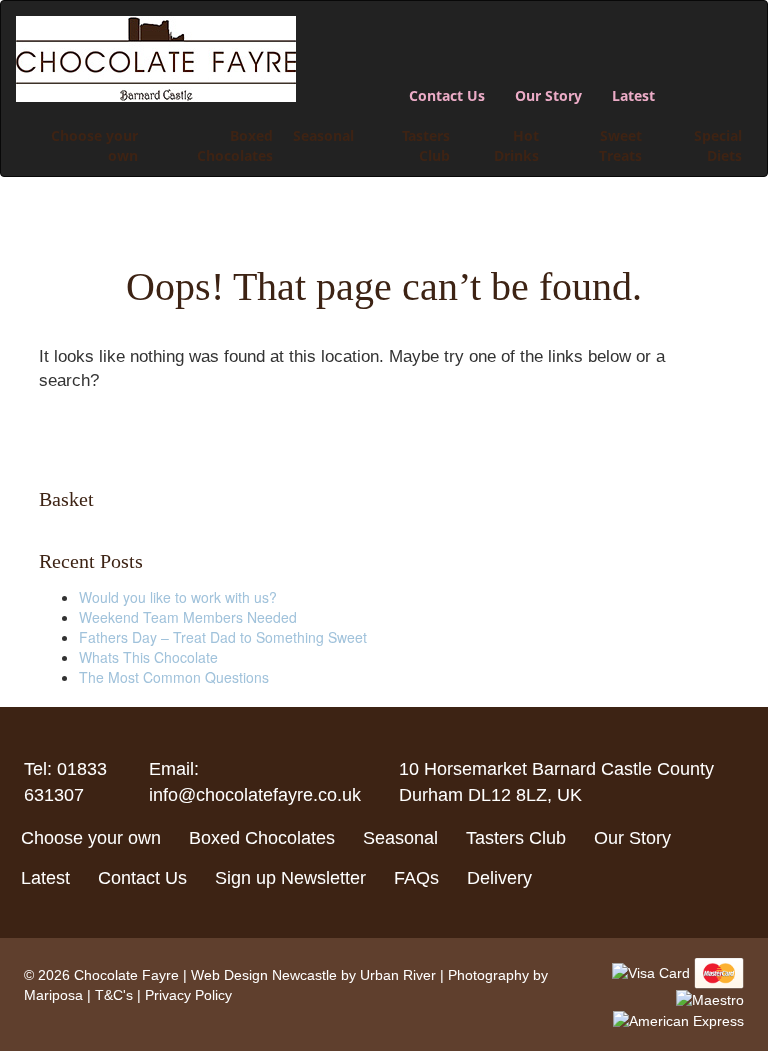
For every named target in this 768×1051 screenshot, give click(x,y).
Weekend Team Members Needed (188, 617)
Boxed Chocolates (235, 145)
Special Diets (718, 145)
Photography (488, 975)
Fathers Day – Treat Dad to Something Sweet (223, 637)
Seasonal (323, 135)
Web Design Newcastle (264, 975)
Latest (633, 95)
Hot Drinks (516, 145)
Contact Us (447, 95)
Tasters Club (426, 145)
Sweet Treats (620, 145)
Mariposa (53, 995)
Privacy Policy (188, 995)
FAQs (416, 878)
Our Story (548, 95)
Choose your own (94, 145)
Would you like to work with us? (178, 597)
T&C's (114, 995)
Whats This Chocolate (148, 657)
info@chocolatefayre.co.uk (255, 795)
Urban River (398, 975)
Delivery (499, 878)
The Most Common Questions (174, 677)
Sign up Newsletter (290, 878)
